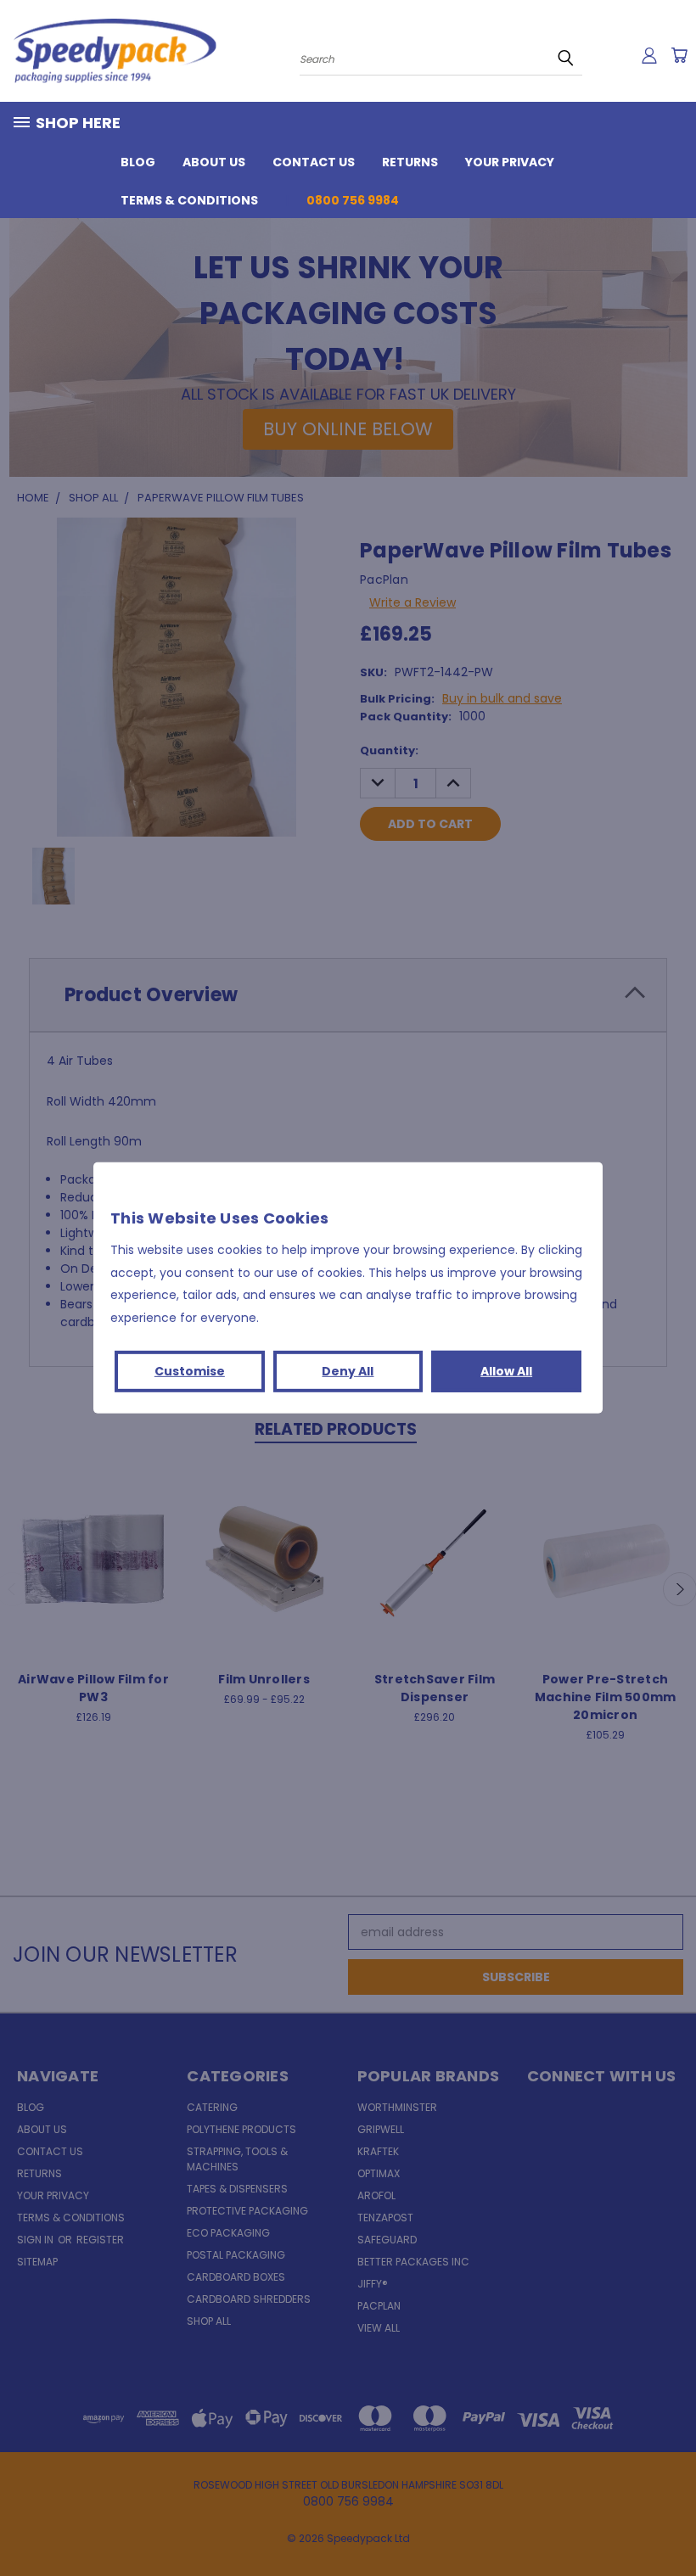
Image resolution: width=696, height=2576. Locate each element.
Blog (138, 162)
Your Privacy (510, 162)
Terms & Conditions (189, 200)
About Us (214, 162)
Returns (410, 162)
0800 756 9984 (353, 200)
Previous (670, 2523)
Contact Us (314, 162)
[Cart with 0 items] (679, 55)
